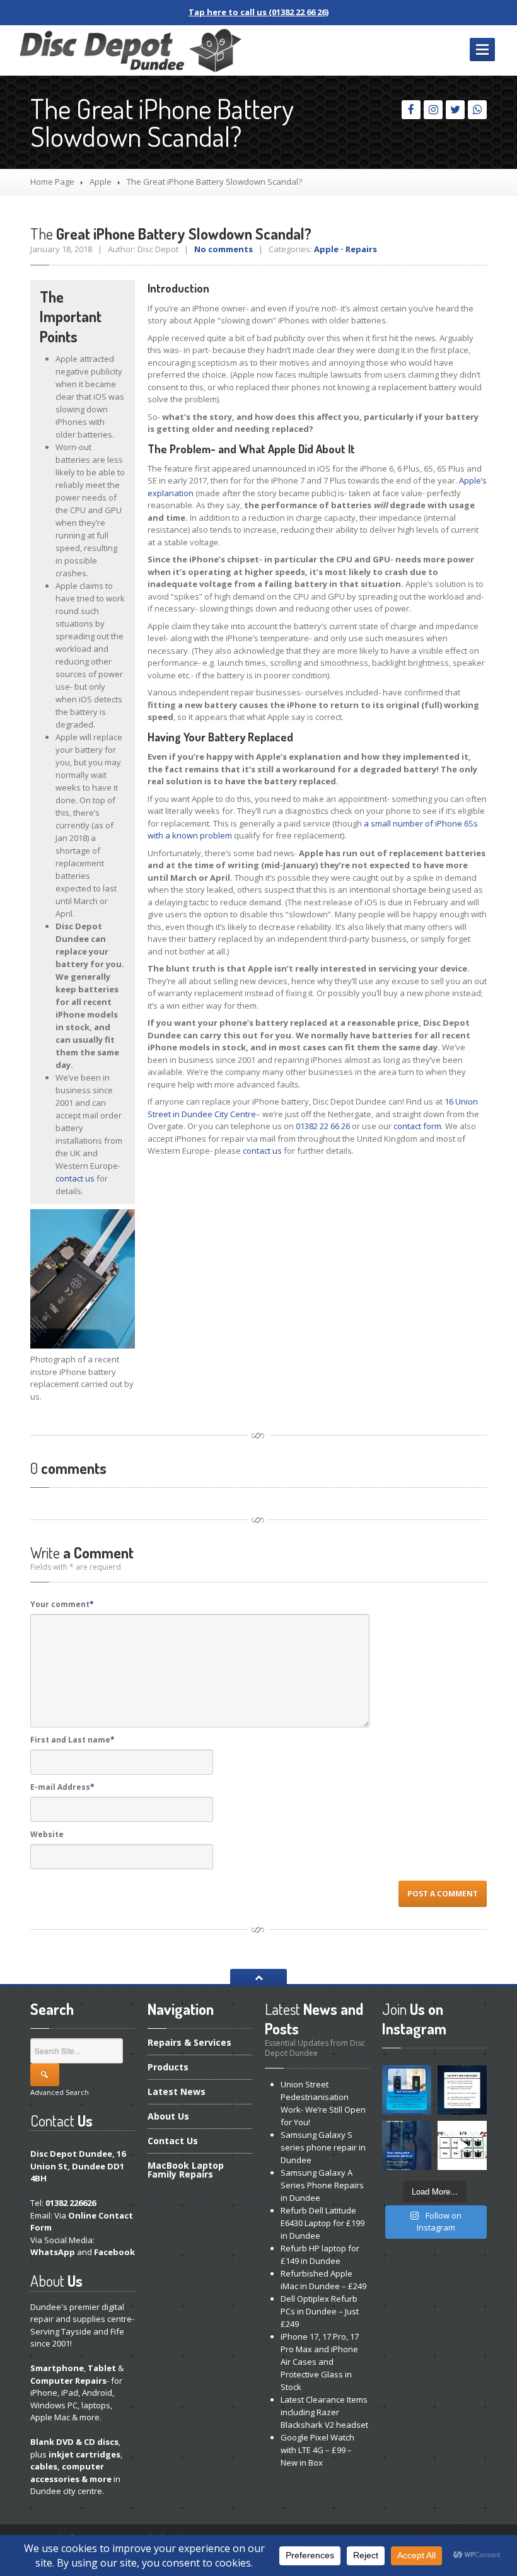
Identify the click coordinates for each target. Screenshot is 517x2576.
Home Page (52, 182)
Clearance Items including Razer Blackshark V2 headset (324, 2412)
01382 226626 (71, 2203)
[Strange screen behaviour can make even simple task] (407, 2145)
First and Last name (73, 1740)
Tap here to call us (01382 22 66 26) (258, 12)
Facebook (114, 2252)
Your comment (62, 1604)
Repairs (361, 249)
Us (168, 2116)
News (177, 2092)
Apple (101, 182)
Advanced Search (60, 2092)
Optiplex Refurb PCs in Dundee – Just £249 (320, 2311)
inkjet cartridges (84, 2454)
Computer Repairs (68, 2381)
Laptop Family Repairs (186, 2170)
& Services (189, 2043)
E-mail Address (62, 1787)
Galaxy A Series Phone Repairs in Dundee (322, 2185)
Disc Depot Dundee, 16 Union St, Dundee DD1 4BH (78, 2166)
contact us (75, 1178)
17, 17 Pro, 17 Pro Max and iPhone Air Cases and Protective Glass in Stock (320, 2362)
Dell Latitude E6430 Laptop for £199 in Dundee (322, 2223)
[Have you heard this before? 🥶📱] (407, 2090)
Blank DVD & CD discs (74, 2442)
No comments (224, 249)
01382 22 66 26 (323, 1126)
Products (168, 2067)
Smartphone (57, 2368)
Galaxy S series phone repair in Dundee (323, 2147)
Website (47, 1834)
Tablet (102, 2368)
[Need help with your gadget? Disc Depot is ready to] (462, 2145)
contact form (417, 1126)
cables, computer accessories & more (71, 2473)
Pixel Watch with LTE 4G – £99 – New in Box (317, 2450)
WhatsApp (53, 2252)
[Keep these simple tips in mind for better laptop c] (462, 2090)
